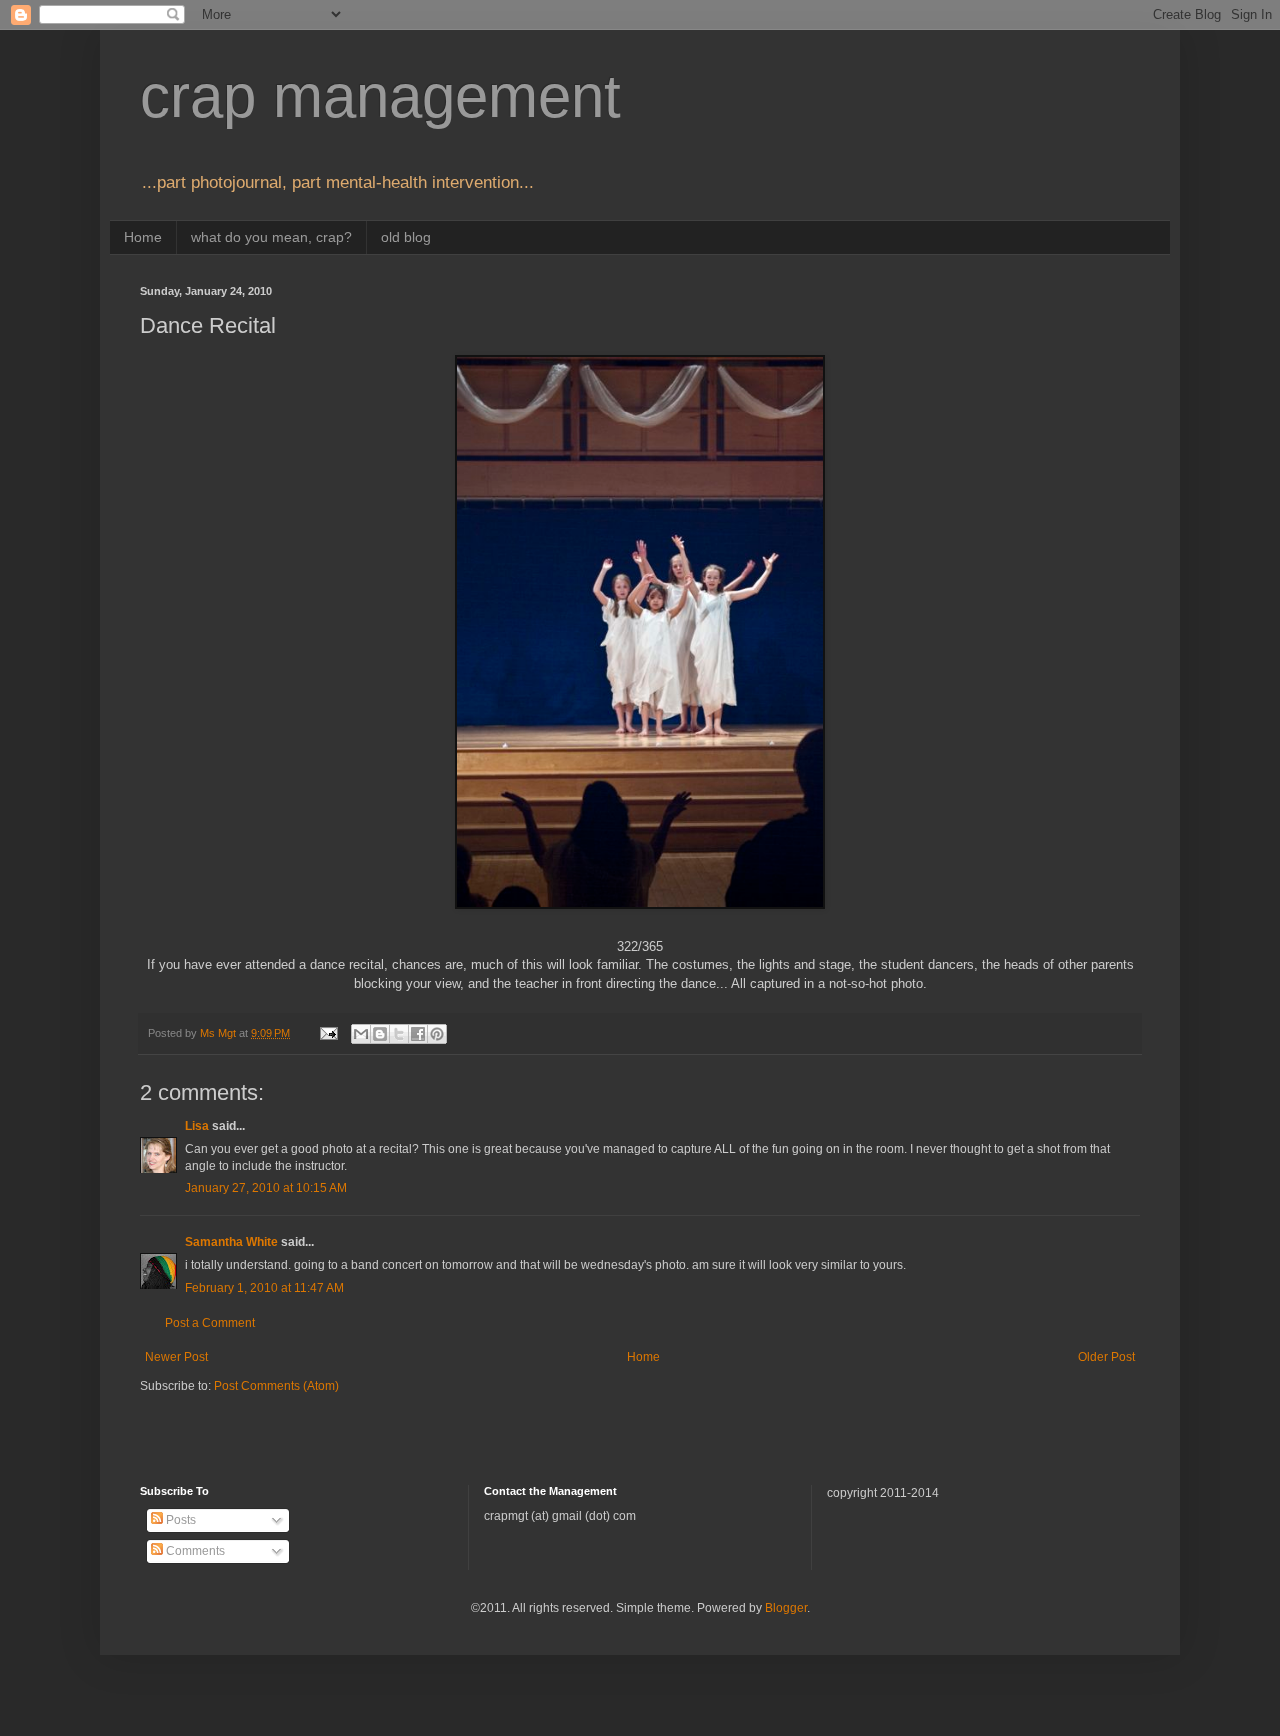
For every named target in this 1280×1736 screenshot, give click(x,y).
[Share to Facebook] (418, 1034)
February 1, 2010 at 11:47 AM (264, 1288)
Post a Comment (210, 1323)
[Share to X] (399, 1034)
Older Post (1106, 1357)
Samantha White (231, 1242)
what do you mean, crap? (271, 237)
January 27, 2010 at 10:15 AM (266, 1188)
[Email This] (361, 1034)
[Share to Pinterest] (437, 1034)
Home (143, 237)
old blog (406, 237)
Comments (194, 1551)
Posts (179, 1520)
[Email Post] (328, 1033)
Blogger (786, 1608)
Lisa (197, 1126)
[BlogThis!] (380, 1034)
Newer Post (176, 1357)
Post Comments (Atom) (276, 1386)
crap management (380, 96)
